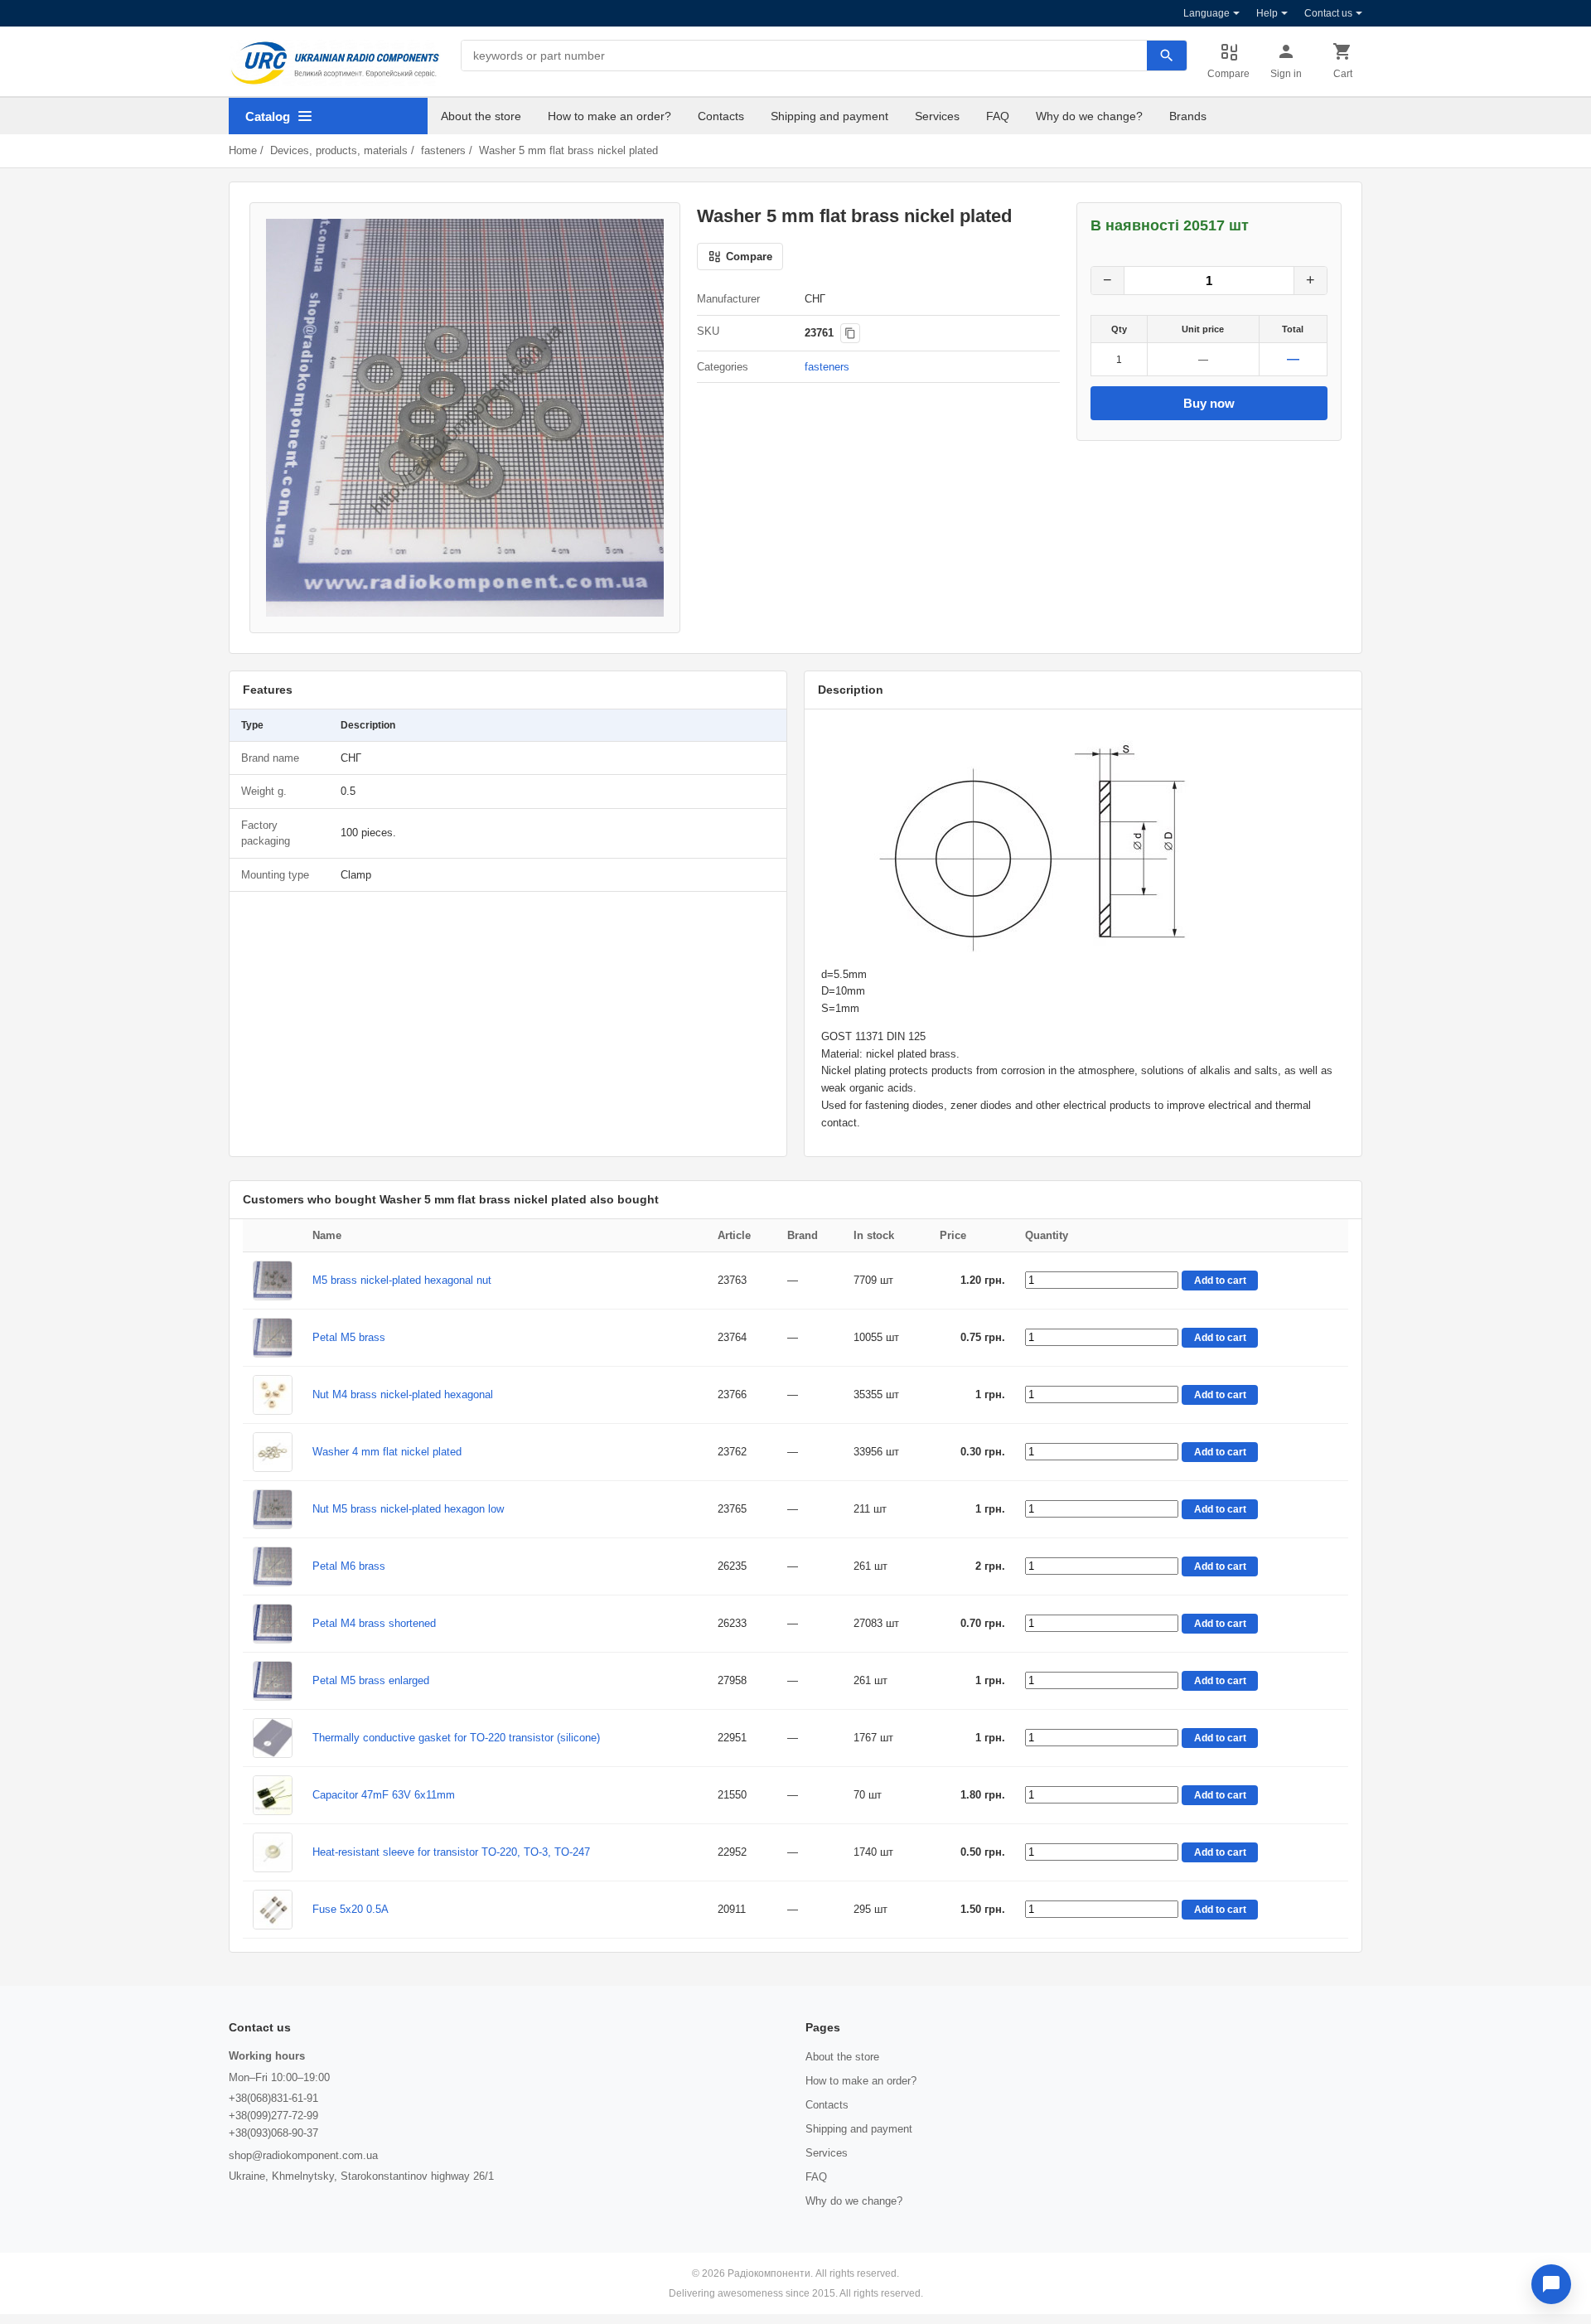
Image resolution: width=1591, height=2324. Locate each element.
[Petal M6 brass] (273, 1566)
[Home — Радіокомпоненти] (335, 63)
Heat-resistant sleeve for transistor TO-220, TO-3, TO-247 (451, 1852)
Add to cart (1220, 1281)
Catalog (268, 116)
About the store (481, 116)
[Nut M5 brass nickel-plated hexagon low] (273, 1509)
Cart (1343, 74)
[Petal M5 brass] (273, 1338)
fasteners (443, 150)
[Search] (1167, 56)
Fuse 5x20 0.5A (351, 1909)
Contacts (721, 116)
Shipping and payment (829, 116)
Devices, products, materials (339, 150)
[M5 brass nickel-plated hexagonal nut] (273, 1281)
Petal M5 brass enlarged (371, 1680)
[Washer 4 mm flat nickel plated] (273, 1452)
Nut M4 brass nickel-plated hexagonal (403, 1394)
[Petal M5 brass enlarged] (273, 1681)
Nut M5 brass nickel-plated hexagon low (408, 1509)
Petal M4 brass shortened (374, 1623)
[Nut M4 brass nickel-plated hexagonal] (273, 1395)
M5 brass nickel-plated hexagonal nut (402, 1280)
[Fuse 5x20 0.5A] (273, 1910)
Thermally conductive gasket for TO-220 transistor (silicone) (456, 1738)
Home (243, 150)
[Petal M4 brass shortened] (273, 1624)
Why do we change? (1089, 116)
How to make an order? (609, 116)
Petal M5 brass (349, 1337)
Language (1207, 13)
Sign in (1286, 74)
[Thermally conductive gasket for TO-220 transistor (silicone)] (273, 1738)
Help (1267, 13)
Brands (1188, 116)
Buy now (1209, 403)
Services (937, 116)
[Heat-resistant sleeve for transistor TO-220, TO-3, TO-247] (273, 1852)
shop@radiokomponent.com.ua (303, 2155)
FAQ (998, 116)
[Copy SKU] (850, 333)
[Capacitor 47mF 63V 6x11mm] (273, 1795)
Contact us (1328, 13)
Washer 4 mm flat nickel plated (387, 1452)
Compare (1228, 74)
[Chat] (1551, 2284)
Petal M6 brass (349, 1566)
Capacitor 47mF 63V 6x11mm (384, 1795)
